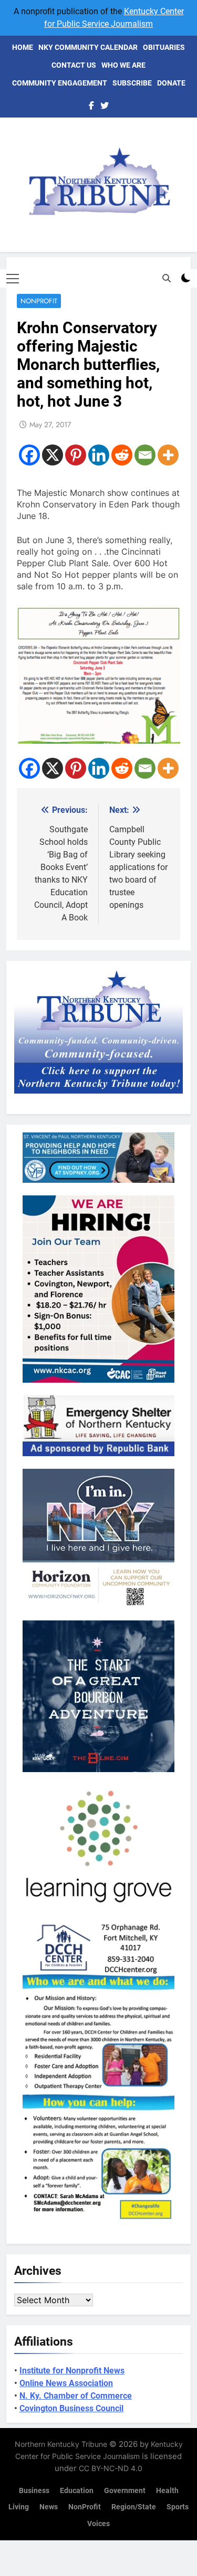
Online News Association (66, 2383)
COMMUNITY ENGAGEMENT (60, 83)
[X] (53, 455)
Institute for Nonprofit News (72, 2371)
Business (34, 2491)
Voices (98, 2524)
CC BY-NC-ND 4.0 (111, 2468)
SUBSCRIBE (132, 83)
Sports (178, 2507)
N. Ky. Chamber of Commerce (76, 2396)
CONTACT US (74, 65)
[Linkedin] (99, 455)
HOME (23, 47)
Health (167, 2491)
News (49, 2507)
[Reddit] (122, 455)
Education (77, 2491)
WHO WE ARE (123, 65)
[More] (168, 455)
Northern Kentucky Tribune (61, 2444)
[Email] (145, 455)
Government (125, 2491)
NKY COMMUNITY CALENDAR (88, 47)
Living (19, 2507)
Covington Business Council (71, 2408)
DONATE (171, 83)
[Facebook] (29, 455)
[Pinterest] (76, 455)
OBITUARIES (164, 47)
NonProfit (39, 301)
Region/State (134, 2507)
